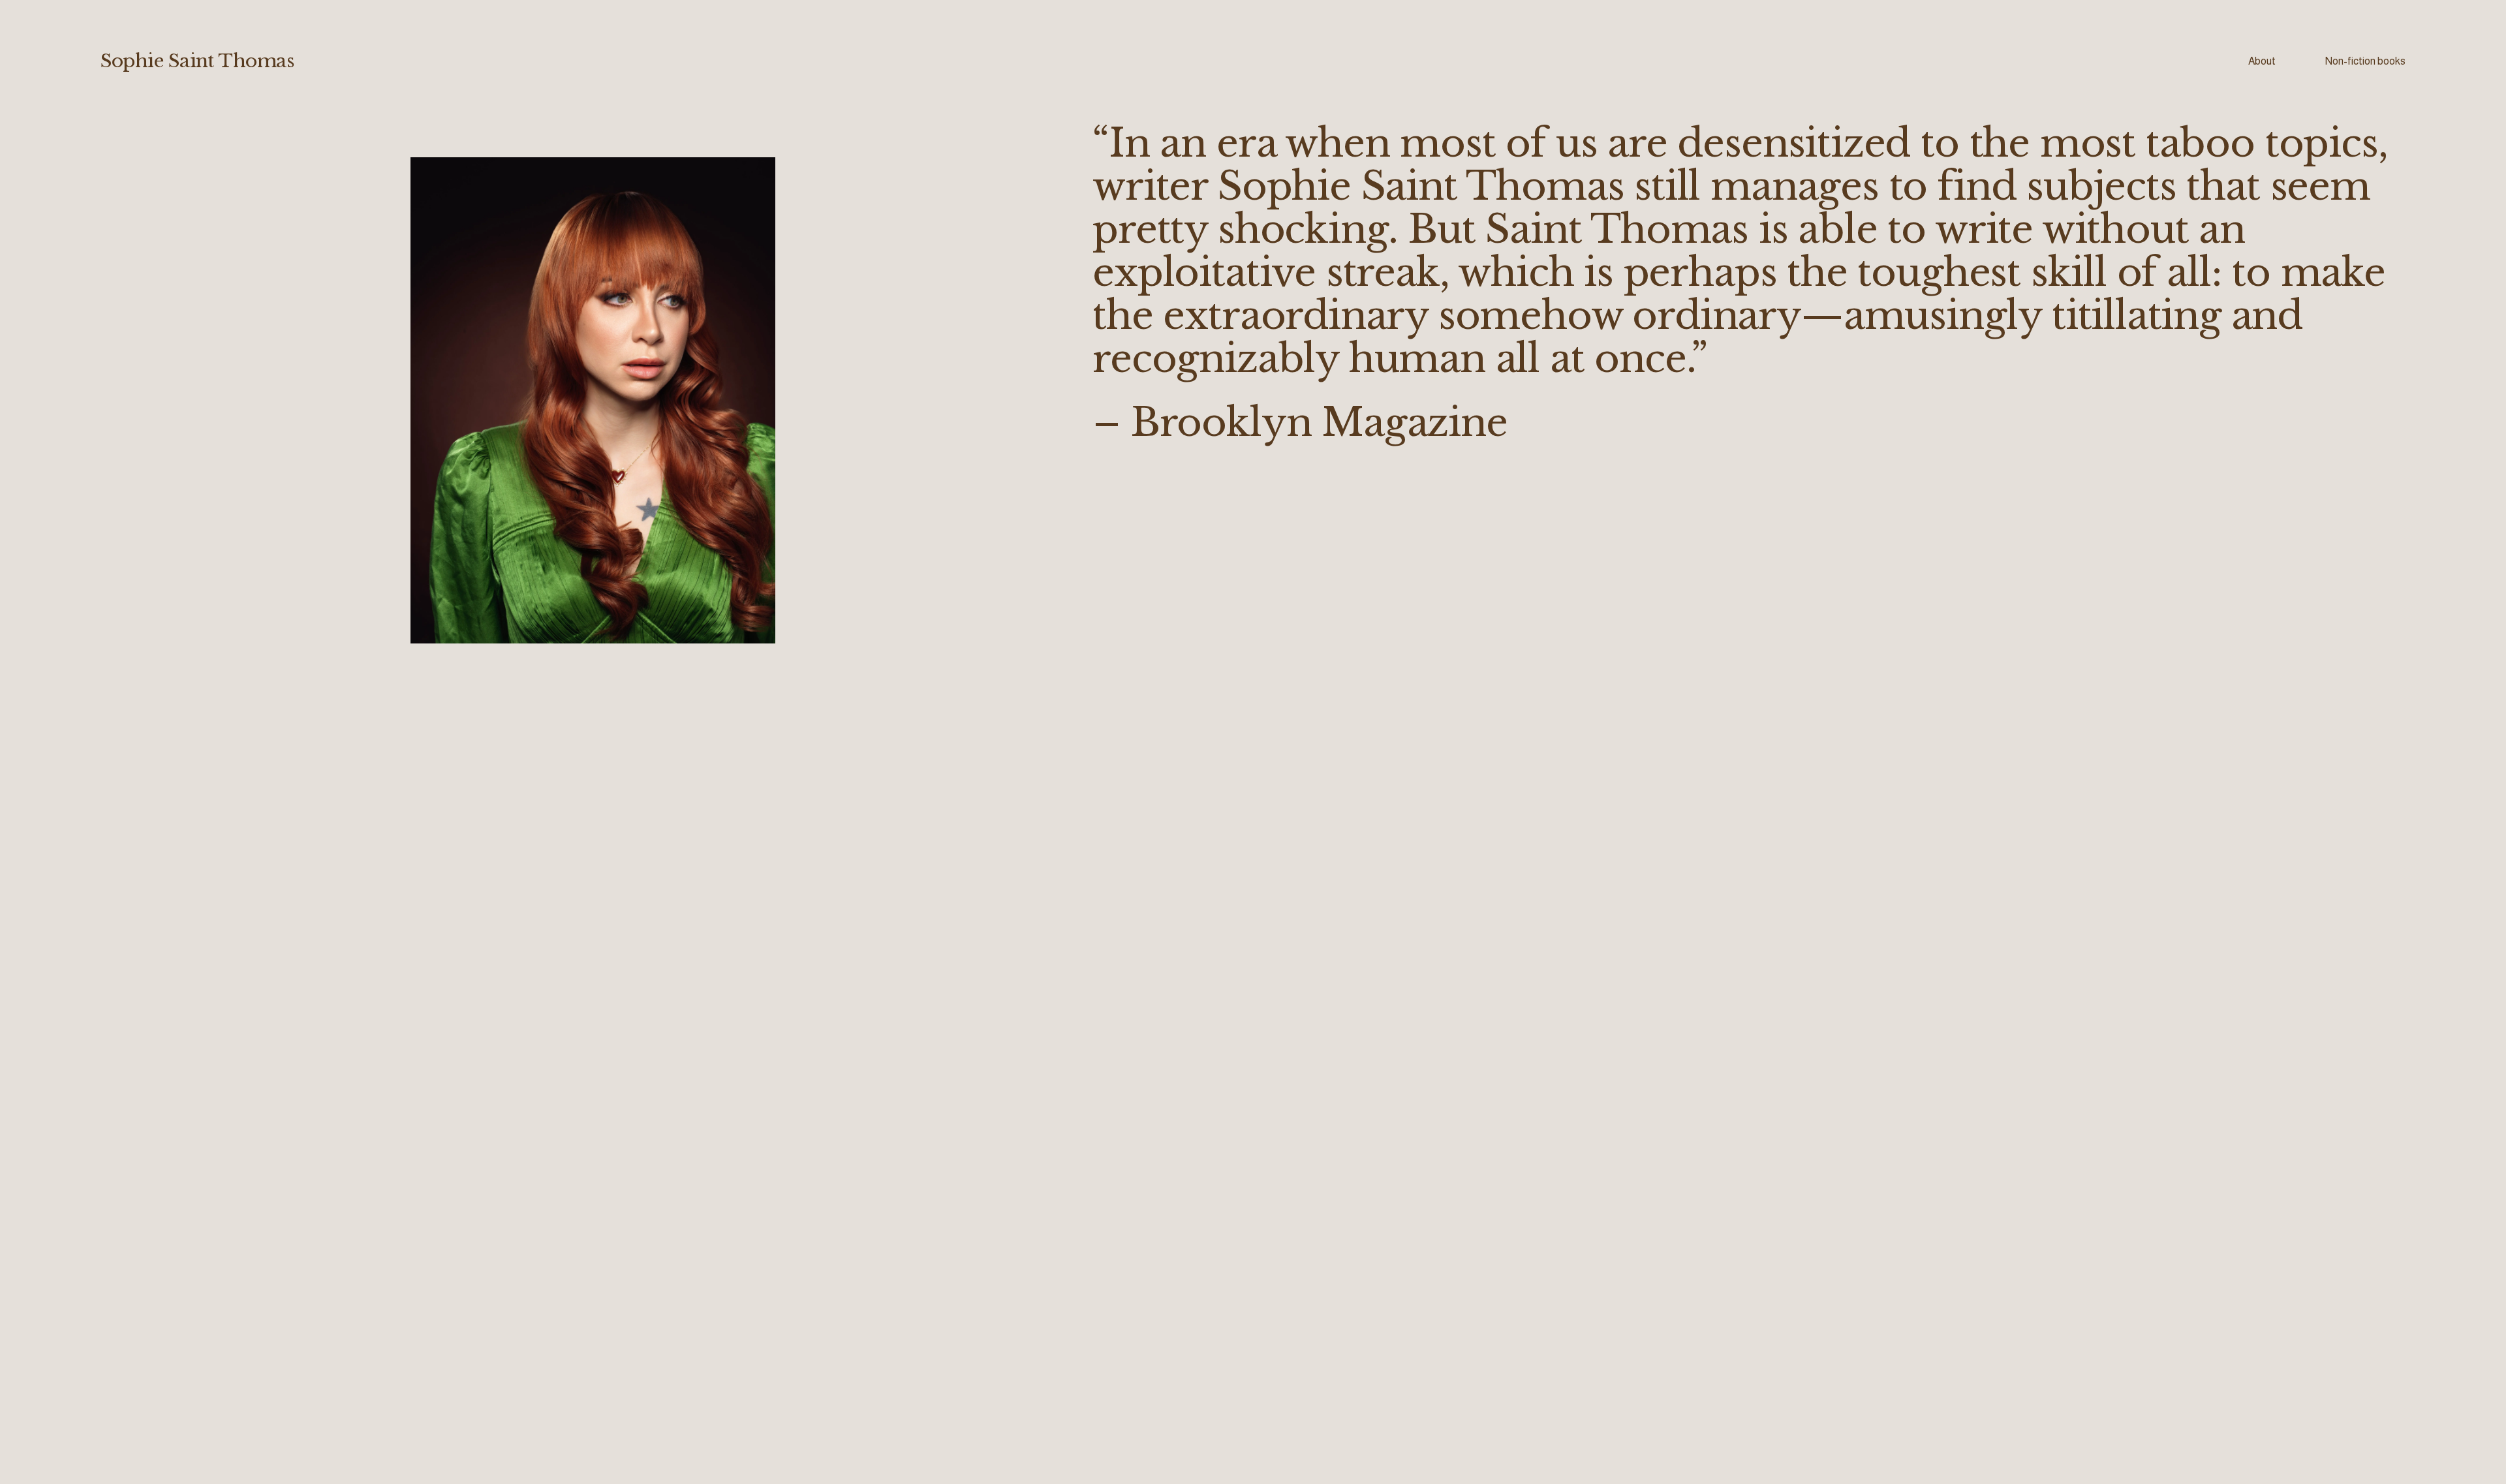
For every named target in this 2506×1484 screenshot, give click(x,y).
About (2262, 61)
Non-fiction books (2365, 61)
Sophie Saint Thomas (197, 61)
